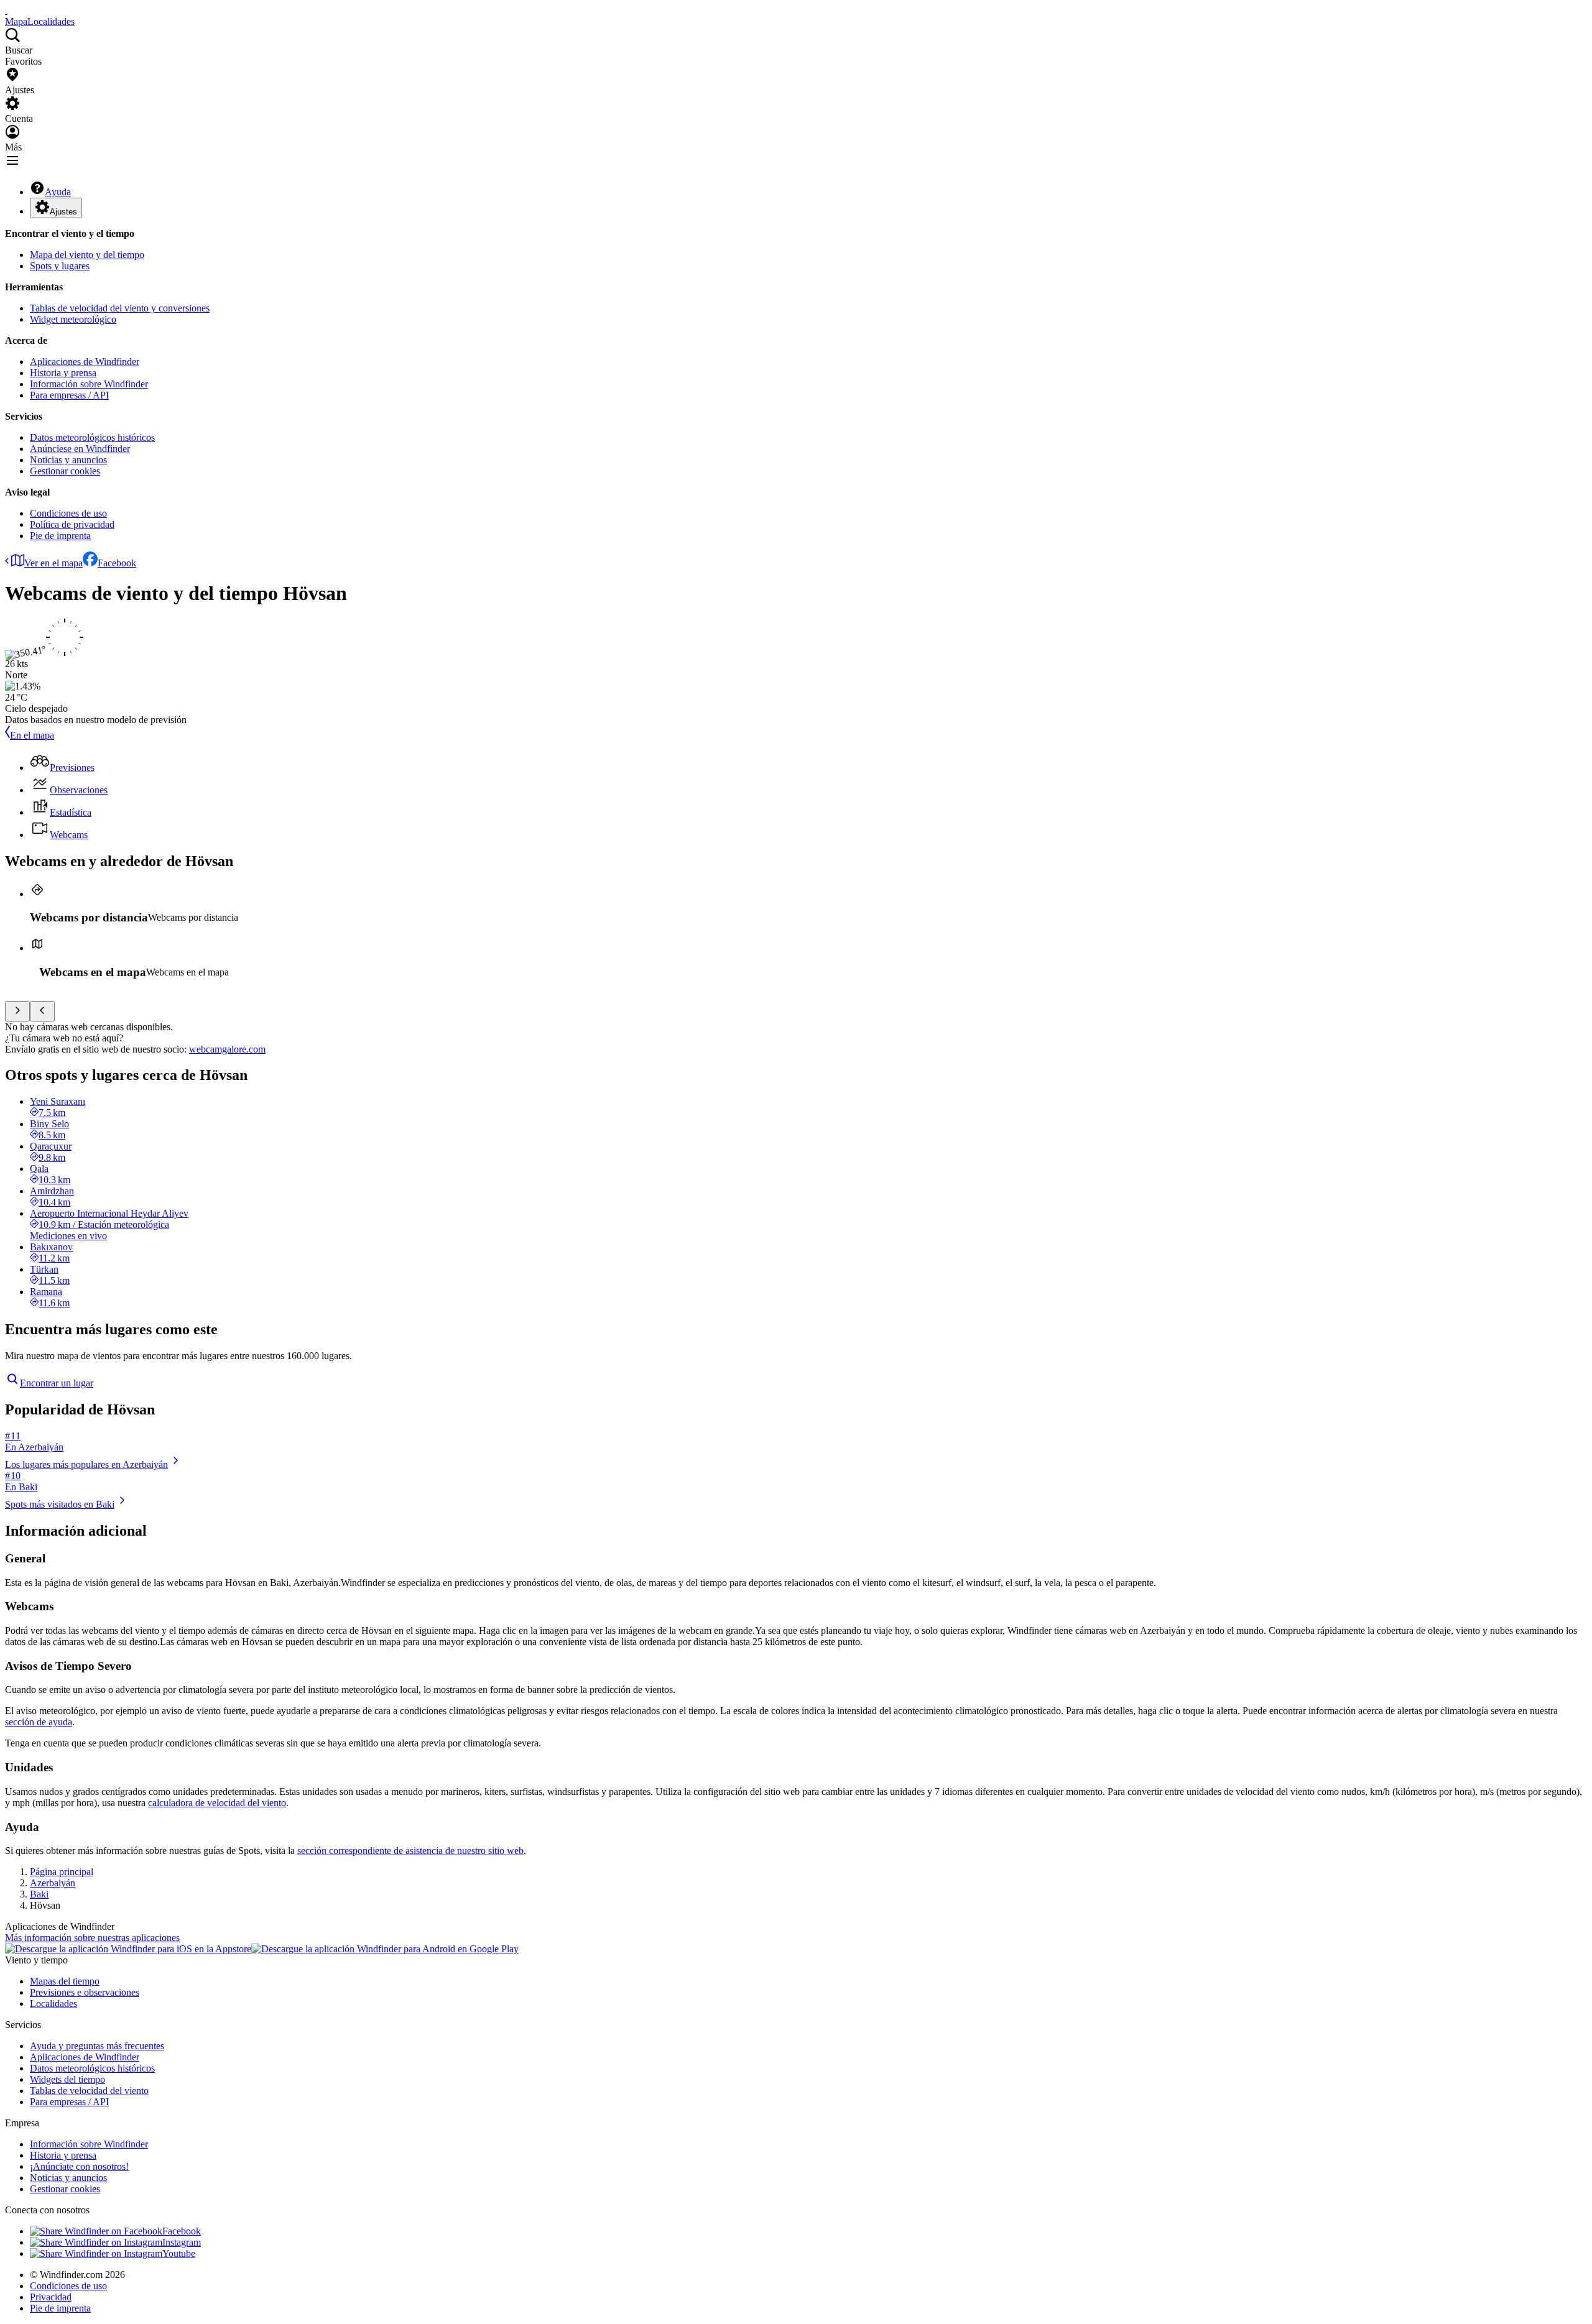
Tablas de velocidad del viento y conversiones (120, 308)
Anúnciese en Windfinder (80, 449)
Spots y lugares (60, 266)
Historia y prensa (63, 373)
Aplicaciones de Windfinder (85, 362)
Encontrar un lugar (57, 1383)
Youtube (179, 2253)
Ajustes (63, 212)
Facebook (117, 563)
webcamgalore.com (227, 1049)
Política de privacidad (72, 524)
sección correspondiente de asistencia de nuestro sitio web (410, 1851)
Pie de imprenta (60, 536)
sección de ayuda (39, 1722)
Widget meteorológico (73, 319)
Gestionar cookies (65, 471)
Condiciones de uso (68, 513)
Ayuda (58, 192)
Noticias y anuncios (68, 460)
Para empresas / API (69, 395)
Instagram (182, 2242)
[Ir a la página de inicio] (6, 10)
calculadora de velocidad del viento (217, 1803)
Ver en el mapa (53, 563)
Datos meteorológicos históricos (92, 437)
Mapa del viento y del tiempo (87, 255)
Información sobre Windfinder (89, 384)
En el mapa (32, 735)
